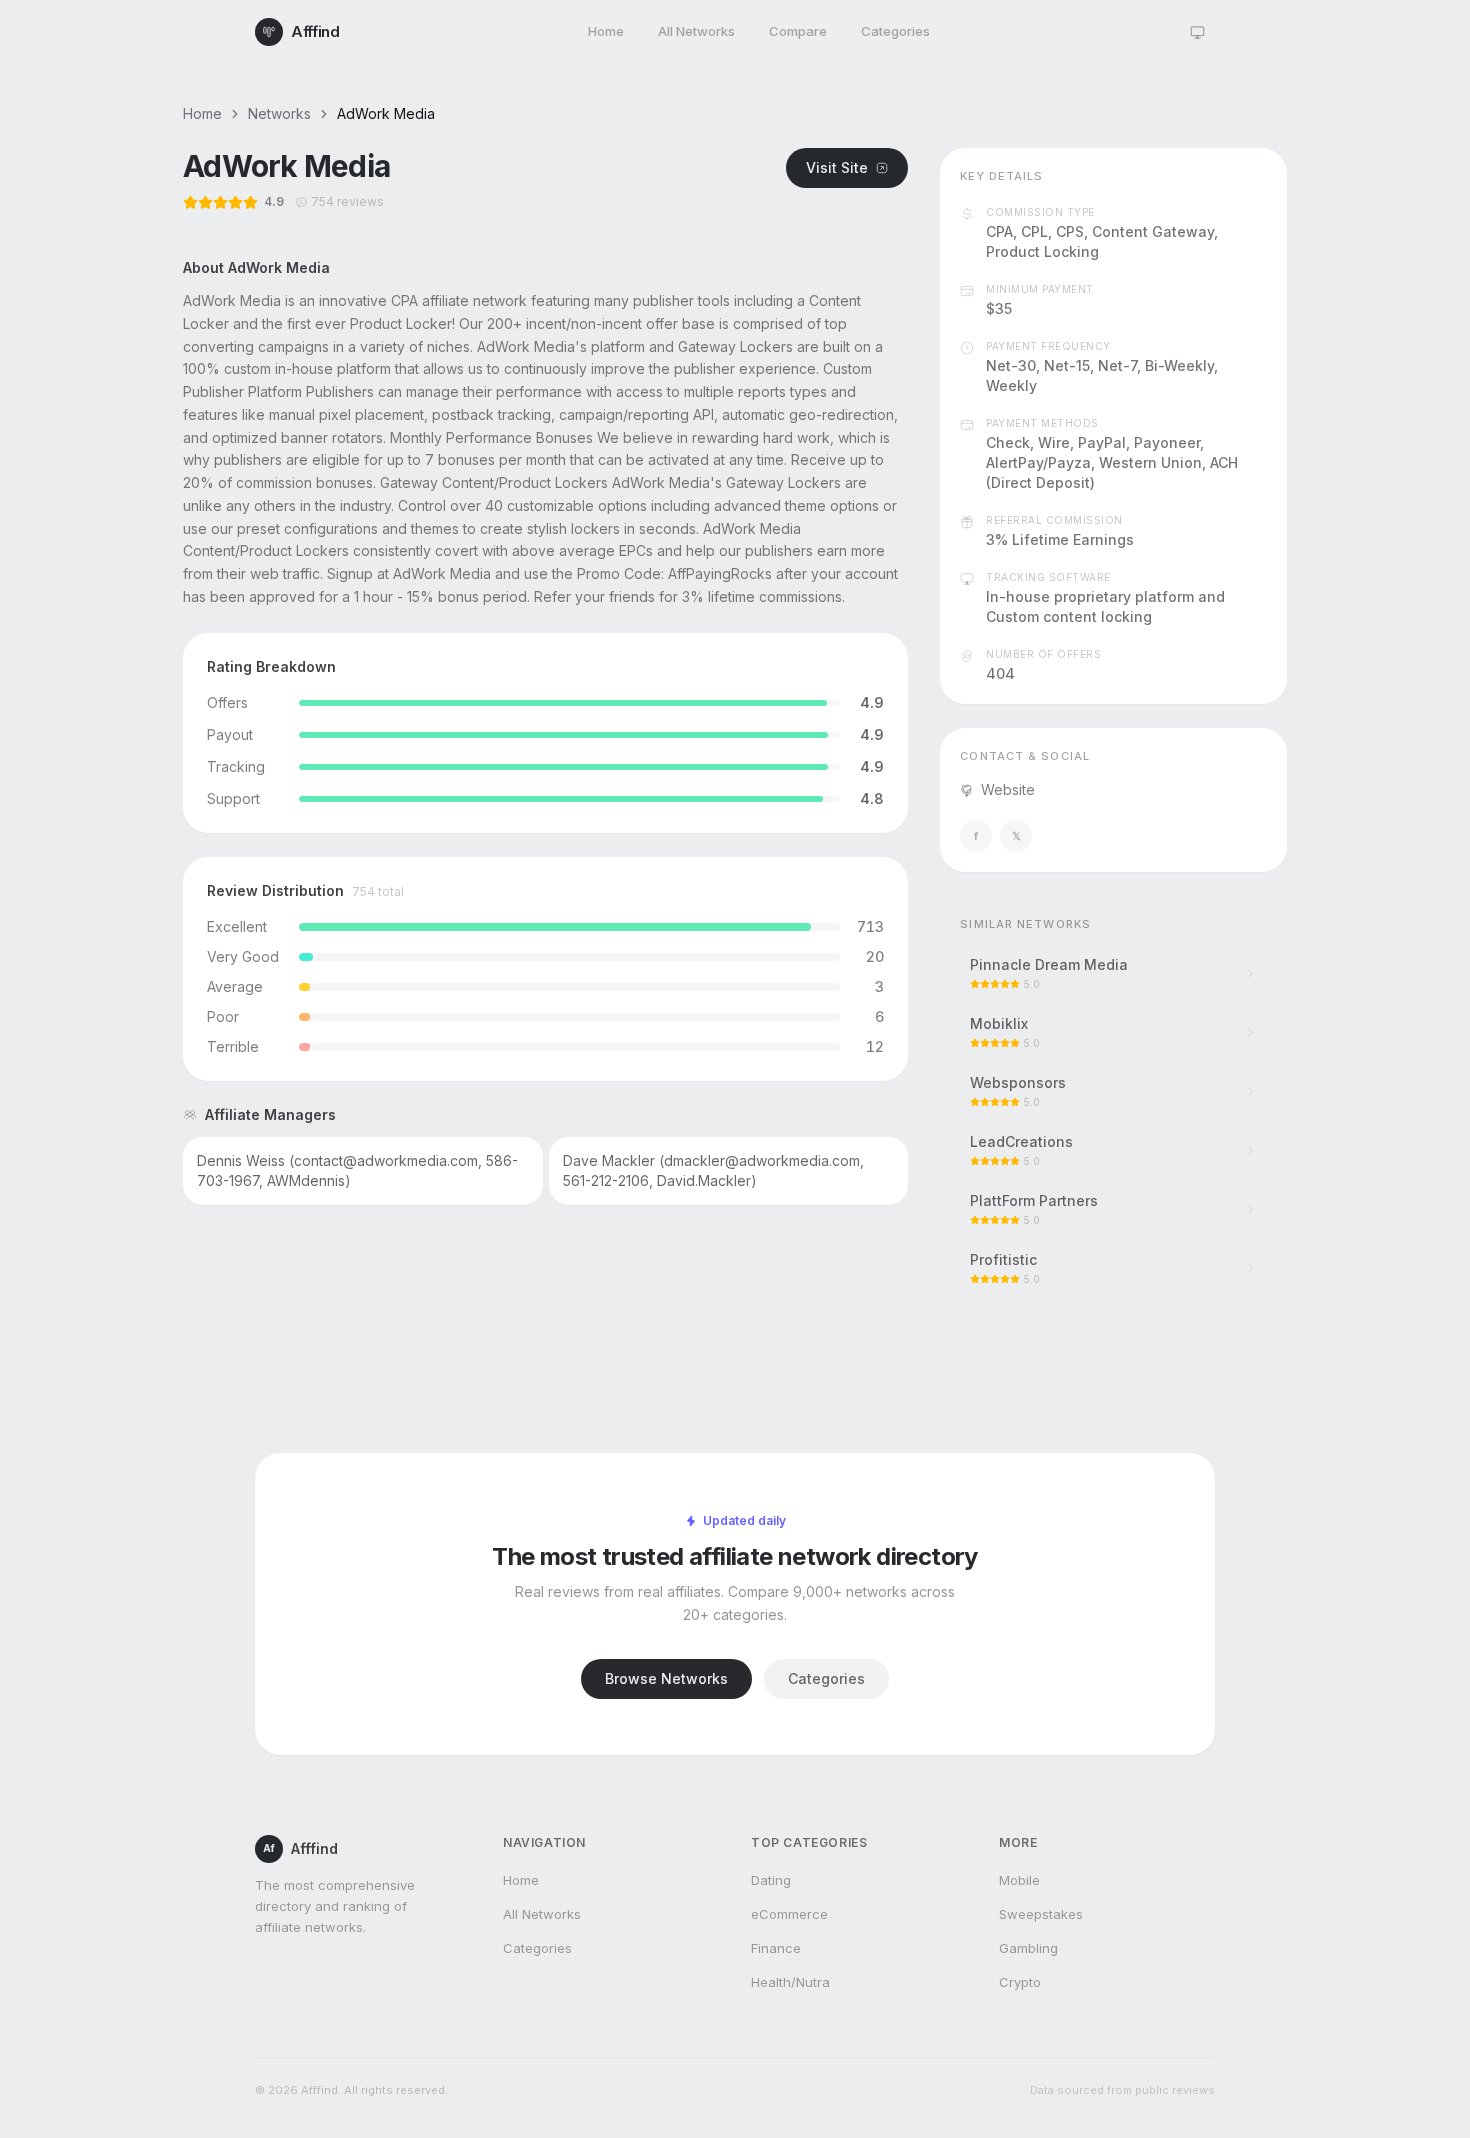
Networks (279, 113)
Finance (776, 1948)
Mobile (1019, 1880)
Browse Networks (666, 1678)
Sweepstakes (1041, 1914)
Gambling (1028, 1948)
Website (1008, 789)
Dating (771, 1880)
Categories (895, 31)
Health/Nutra (790, 1982)
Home (606, 31)
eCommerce (789, 1914)
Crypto (1020, 1982)
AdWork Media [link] (386, 113)
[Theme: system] (1197, 32)
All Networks (696, 31)
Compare (798, 31)
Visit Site (837, 167)
